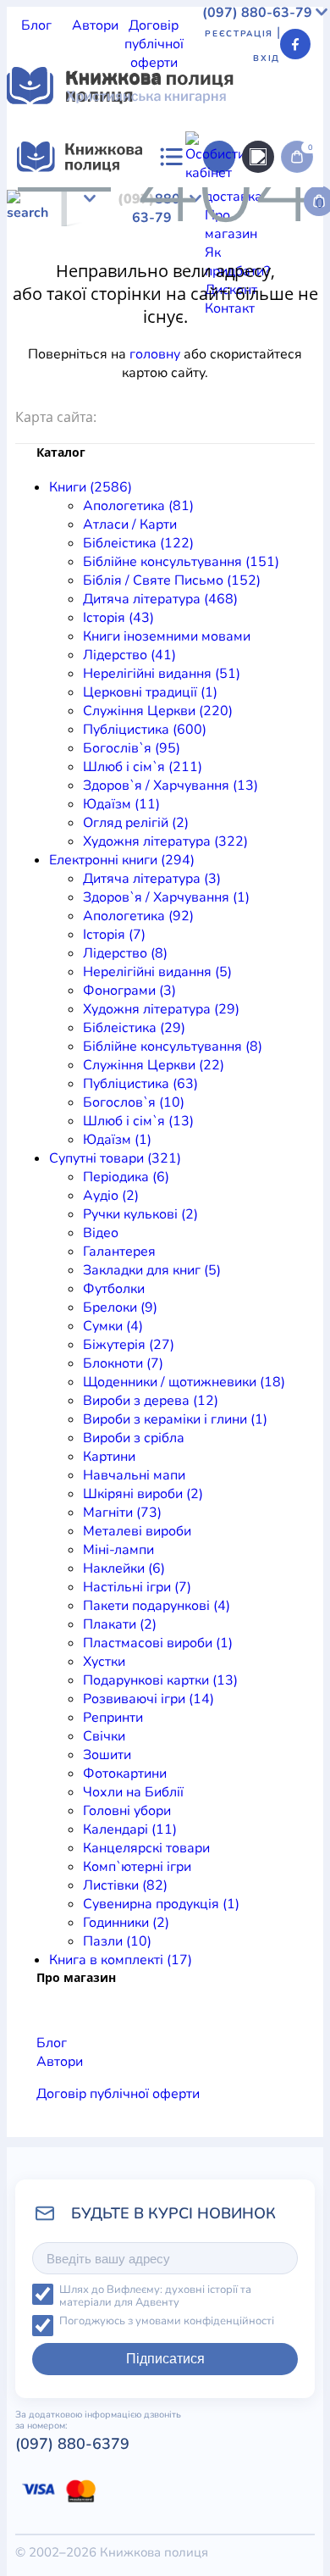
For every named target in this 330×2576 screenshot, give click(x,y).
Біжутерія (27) (129, 1345)
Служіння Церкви (63, 276)
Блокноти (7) (123, 1363)
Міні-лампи (118, 1550)
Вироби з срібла (134, 1438)
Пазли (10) (117, 1941)
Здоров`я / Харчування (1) (166, 897)
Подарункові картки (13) (160, 1680)
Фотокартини (125, 1774)
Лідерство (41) (129, 655)
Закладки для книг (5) (152, 1270)
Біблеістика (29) (134, 1028)
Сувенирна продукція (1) (161, 1904)
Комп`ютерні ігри (137, 1867)
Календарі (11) (130, 1829)
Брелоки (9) (120, 1307)
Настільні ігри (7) (137, 1587)
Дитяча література (66, 351)
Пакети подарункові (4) (157, 1606)
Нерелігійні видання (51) (162, 674)
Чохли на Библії (133, 1792)
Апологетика (48, 202)
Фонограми (100, 388)
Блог (36, 25)
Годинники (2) (126, 1923)
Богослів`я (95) (132, 748)
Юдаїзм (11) (121, 804)
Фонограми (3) (129, 991)
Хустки (104, 1662)
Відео (101, 1233)
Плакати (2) (120, 1624)
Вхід (267, 58)
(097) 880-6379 (72, 2444)
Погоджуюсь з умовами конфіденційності (167, 2321)
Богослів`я (247, 276)
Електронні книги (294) (122, 860)
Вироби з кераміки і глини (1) (175, 1419)
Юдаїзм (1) (117, 1140)
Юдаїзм (266, 295)
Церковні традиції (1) (150, 692)
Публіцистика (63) (140, 1084)
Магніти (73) (122, 1513)
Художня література (159, 314)
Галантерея (119, 1252)
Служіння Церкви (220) (158, 711)
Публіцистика (166, 276)
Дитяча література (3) (152, 879)
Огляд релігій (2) (136, 823)
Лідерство (39, 258)
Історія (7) (114, 935)
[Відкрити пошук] (258, 157)
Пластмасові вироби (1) (158, 1643)
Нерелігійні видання (139, 258)
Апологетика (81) (138, 506)
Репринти (113, 1718)
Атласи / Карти (139, 202)
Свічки (104, 1736)
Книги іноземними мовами (207, 239)
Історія (99, 239)
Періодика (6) (126, 1177)
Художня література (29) (161, 1009)
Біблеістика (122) (138, 543)
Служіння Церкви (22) (154, 1065)
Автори (95, 25)
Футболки (114, 1289)
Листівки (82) (125, 1885)
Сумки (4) (113, 1326)
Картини (109, 1457)
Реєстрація (239, 34)
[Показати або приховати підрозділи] (133, 187)
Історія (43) (118, 618)
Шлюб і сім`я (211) (143, 767)
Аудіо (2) (111, 1196)
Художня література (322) (165, 841)
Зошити (107, 1755)
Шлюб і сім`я (48, 295)
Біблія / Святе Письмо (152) (172, 580)
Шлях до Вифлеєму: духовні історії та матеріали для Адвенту (155, 2296)
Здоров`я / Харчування (165, 295)
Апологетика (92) (138, 916)
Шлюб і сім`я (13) (138, 1121)
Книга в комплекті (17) (121, 1960)
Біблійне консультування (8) (173, 1046)
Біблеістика (226, 202)
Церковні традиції (264, 258)
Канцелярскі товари (146, 1848)
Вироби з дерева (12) (151, 1401)
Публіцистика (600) (145, 730)
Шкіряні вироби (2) (143, 1494)
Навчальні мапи (134, 1475)
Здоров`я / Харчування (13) (170, 786)
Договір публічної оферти (154, 44)
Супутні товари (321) (115, 1158)
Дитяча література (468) (160, 599)
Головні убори (127, 1811)
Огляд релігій (49, 314)
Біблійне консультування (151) (181, 562)
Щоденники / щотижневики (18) (184, 1382)
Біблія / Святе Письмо (182, 220)
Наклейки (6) (124, 1568)
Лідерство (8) (125, 953)
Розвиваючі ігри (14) (148, 1699)
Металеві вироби (137, 1531)
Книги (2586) (91, 487)
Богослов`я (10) (134, 1102)
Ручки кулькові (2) (140, 1214)
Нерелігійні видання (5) (157, 972)
